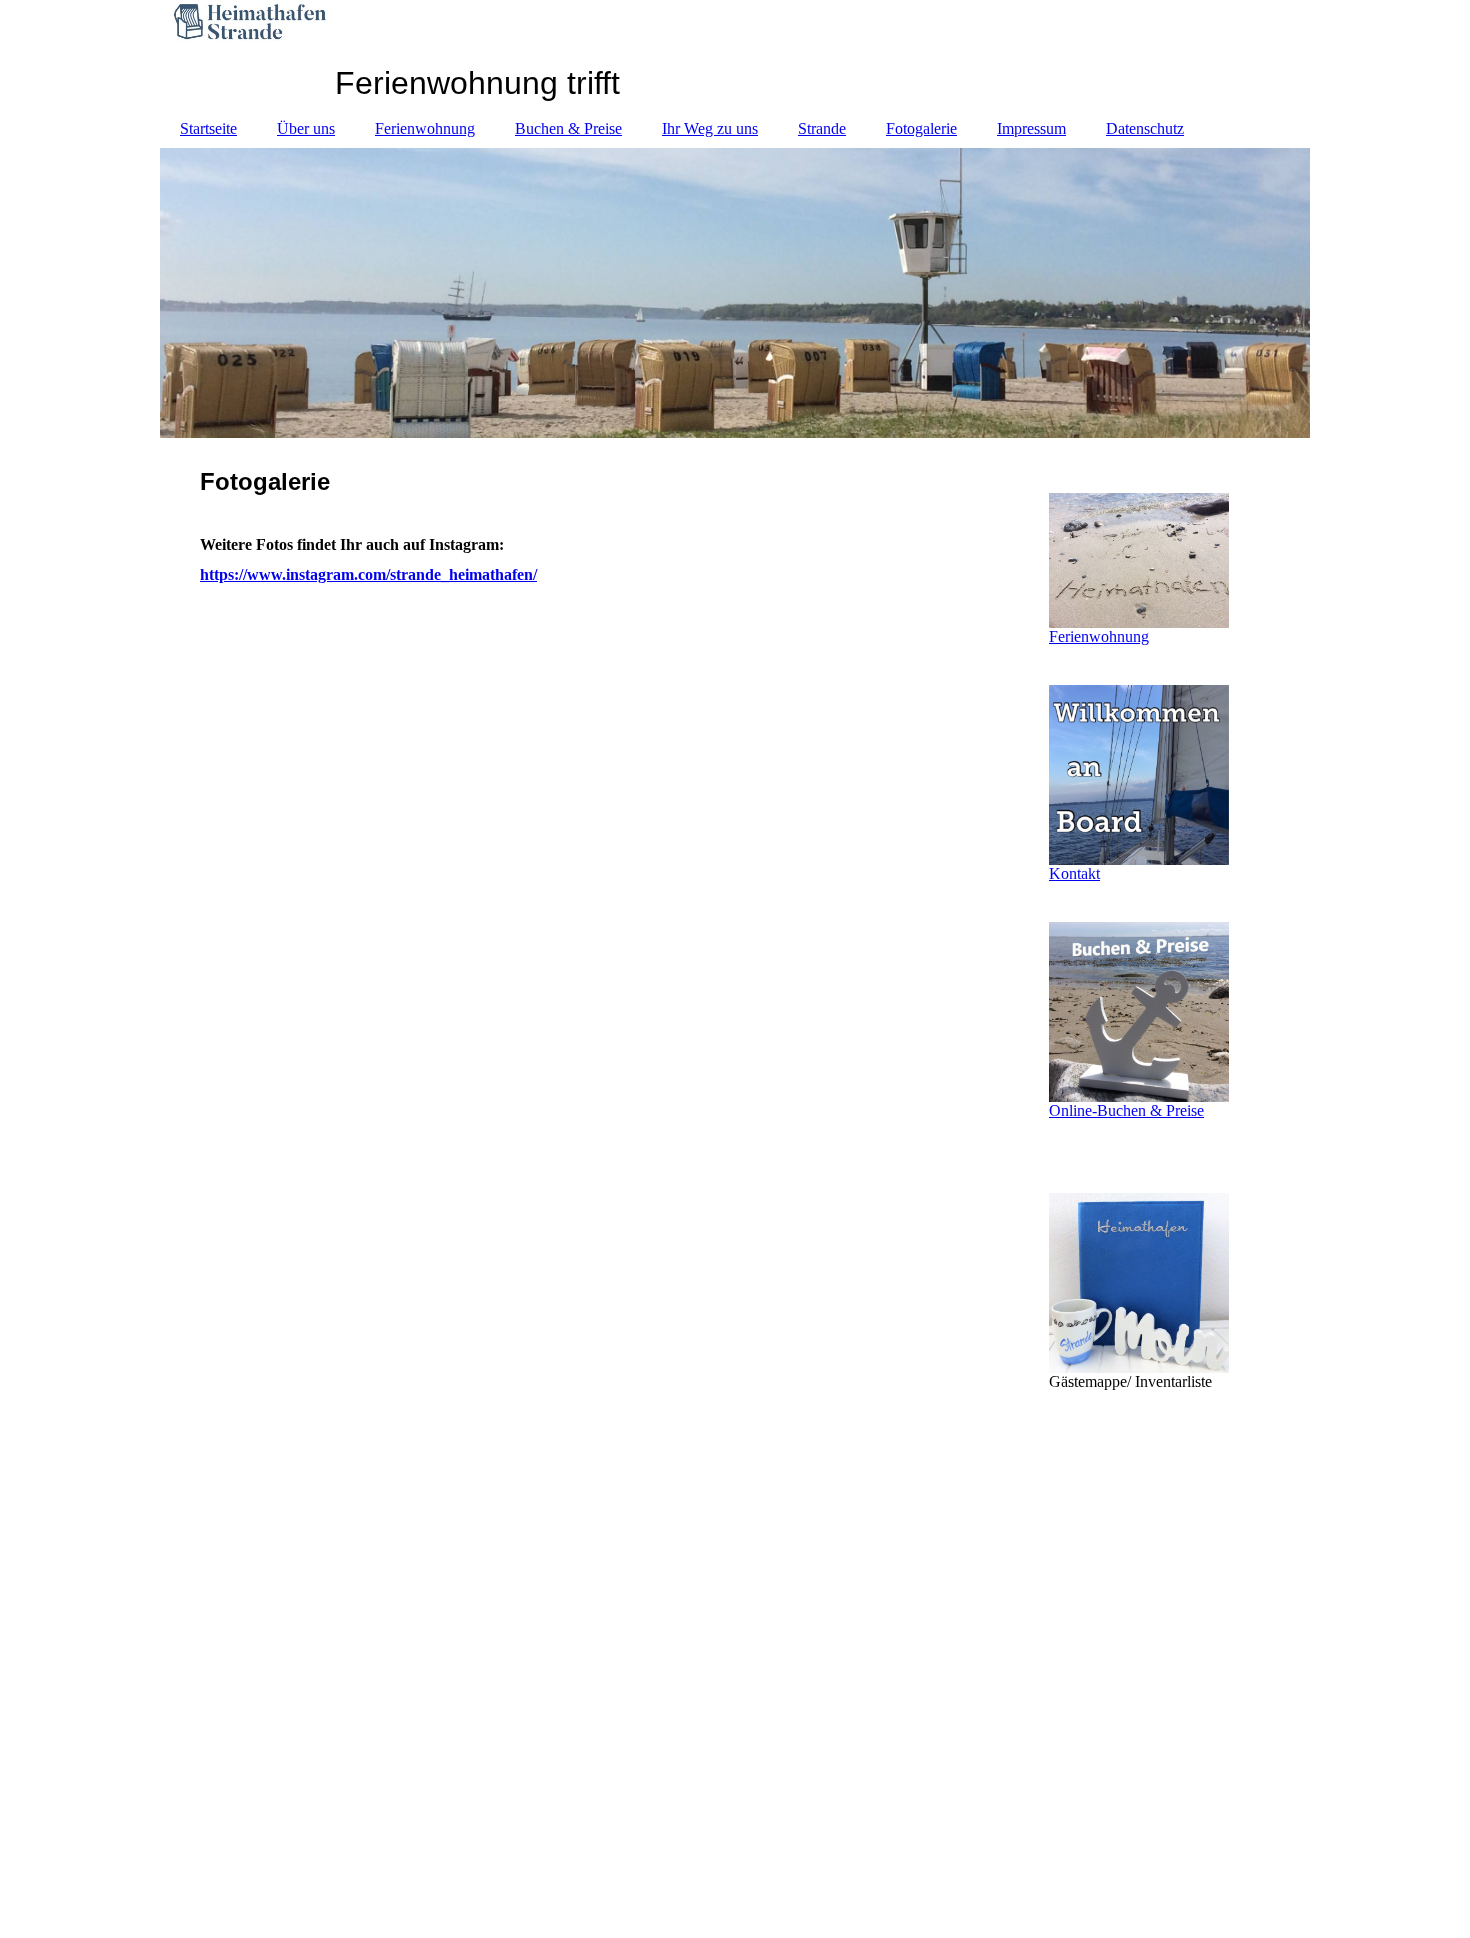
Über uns (306, 128)
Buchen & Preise (568, 128)
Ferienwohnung (425, 128)
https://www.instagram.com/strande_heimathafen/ (368, 574)
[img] (735, 293)
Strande (822, 128)
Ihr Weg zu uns (710, 128)
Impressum (1031, 128)
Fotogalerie (921, 128)
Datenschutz (1145, 128)
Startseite (208, 128)
